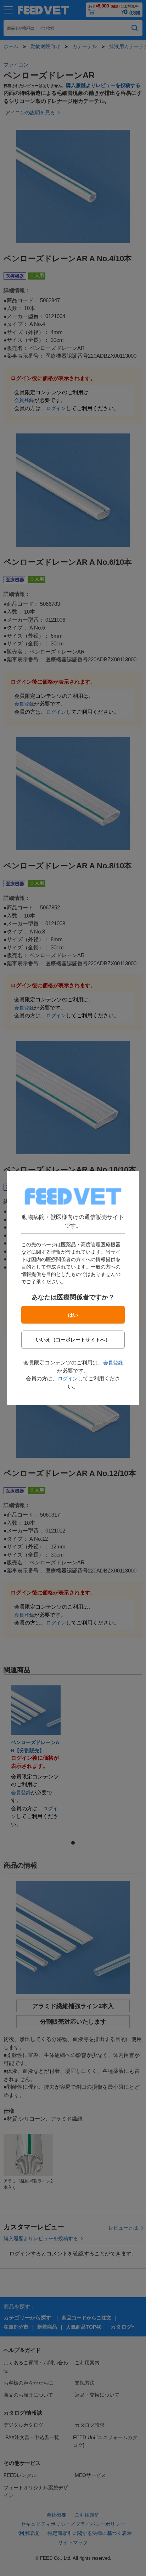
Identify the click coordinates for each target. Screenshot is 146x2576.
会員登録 (113, 1363)
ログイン (68, 1379)
